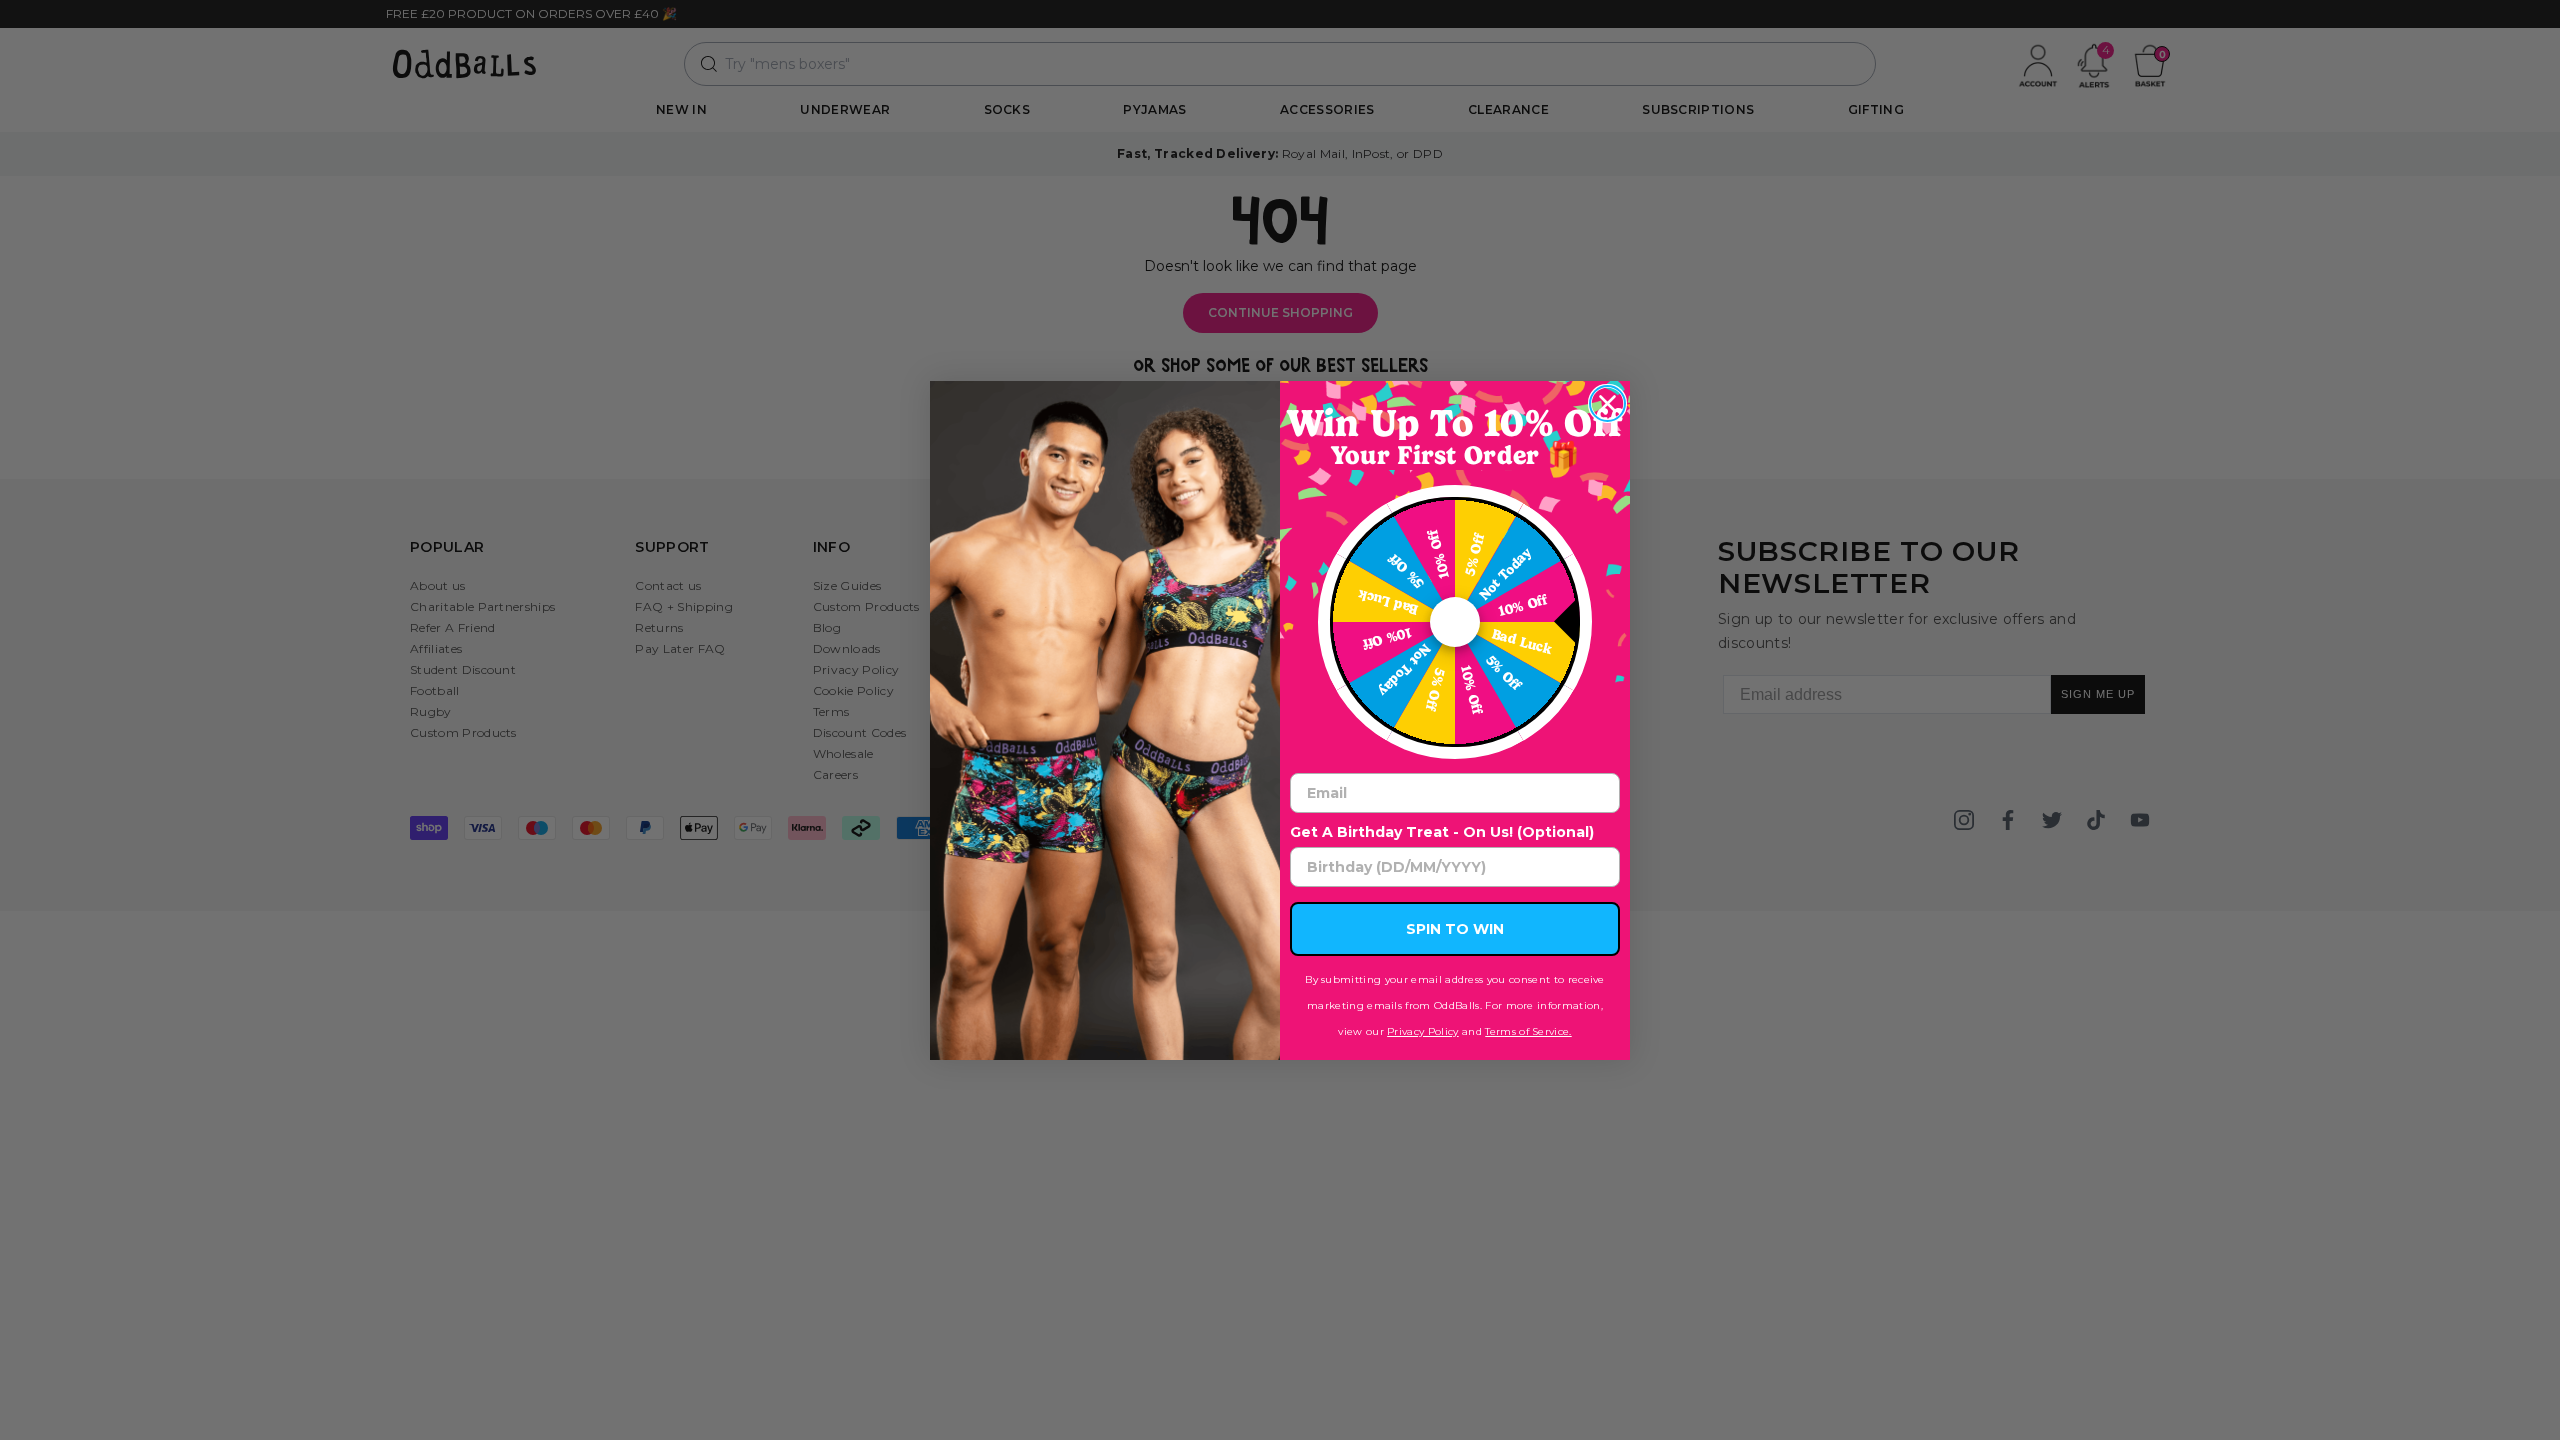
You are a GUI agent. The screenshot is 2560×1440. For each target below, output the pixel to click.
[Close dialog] (1607, 403)
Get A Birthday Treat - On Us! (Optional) (1442, 832)
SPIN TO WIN (1455, 929)
